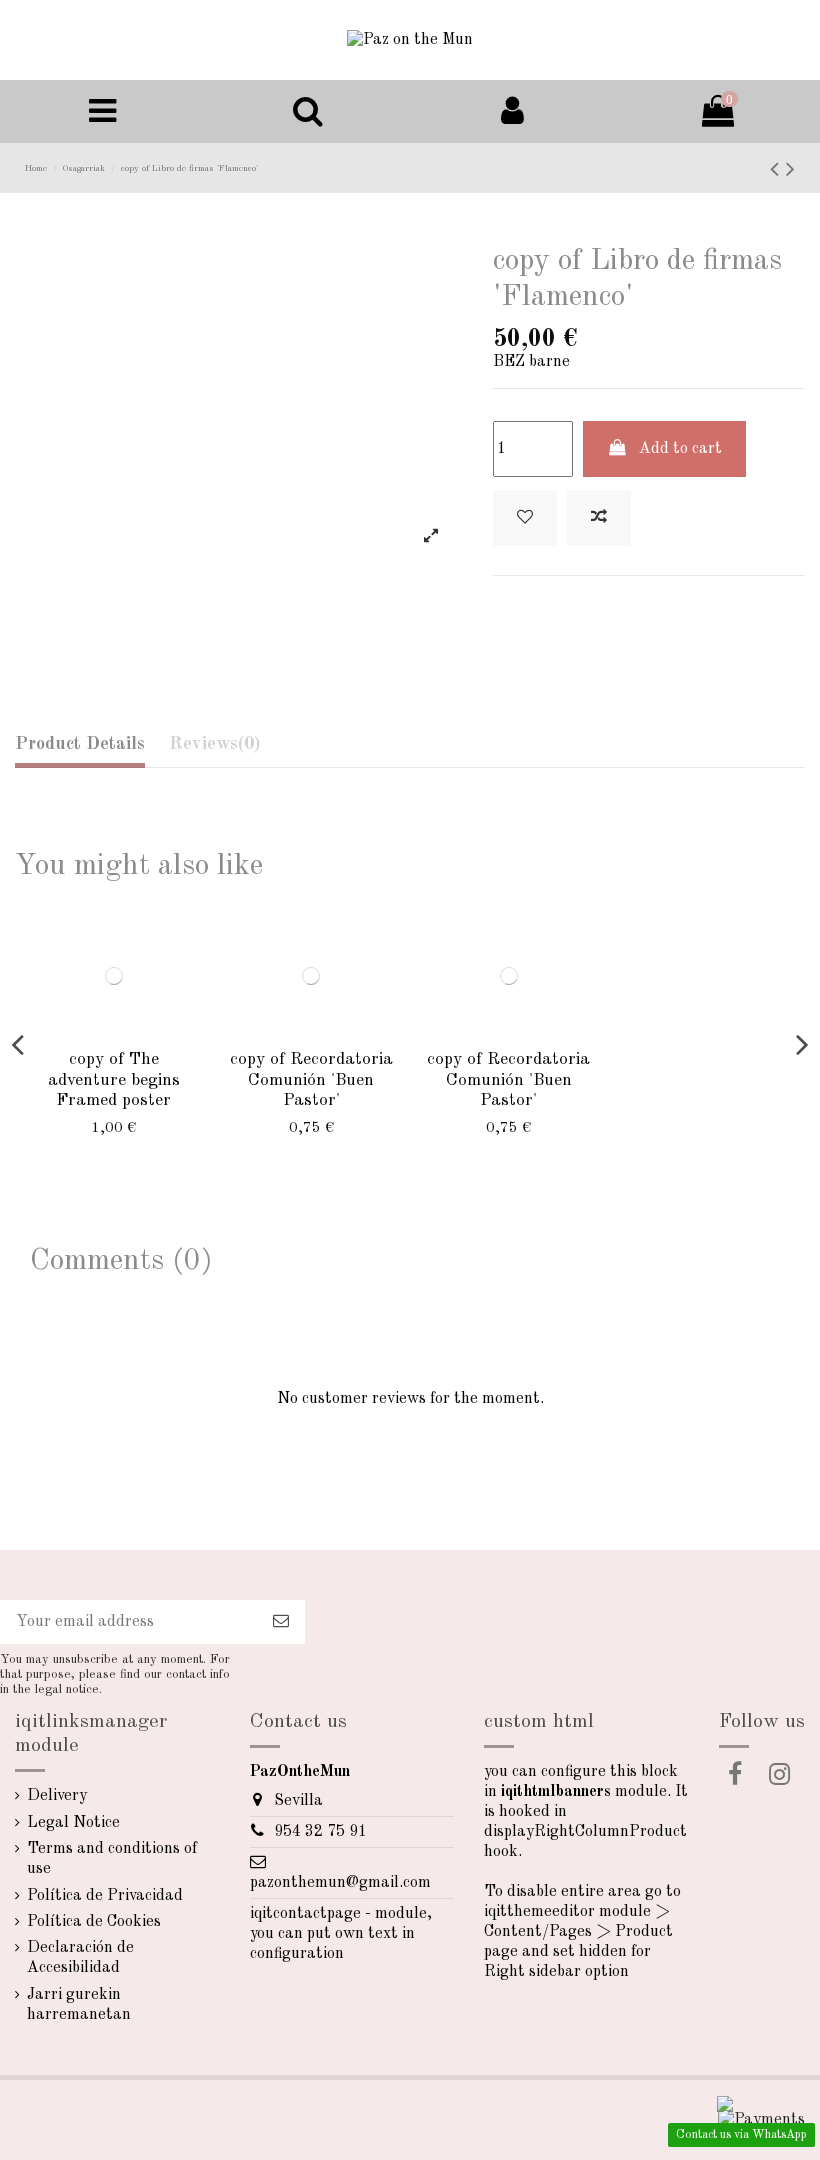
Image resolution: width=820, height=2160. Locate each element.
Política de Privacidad (105, 1896)
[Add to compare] (599, 518)
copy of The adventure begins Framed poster (114, 1080)
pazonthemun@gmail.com (340, 1883)
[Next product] (790, 171)
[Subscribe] (281, 1621)
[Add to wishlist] (525, 518)
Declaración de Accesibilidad (80, 1958)
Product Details (80, 744)
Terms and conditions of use (112, 1859)
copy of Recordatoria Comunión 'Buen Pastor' (311, 1080)
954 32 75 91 (320, 1832)
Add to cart (680, 449)
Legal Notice (73, 1823)
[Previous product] (778, 171)
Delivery (57, 1796)
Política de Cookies (94, 1922)
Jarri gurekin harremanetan (79, 2005)
